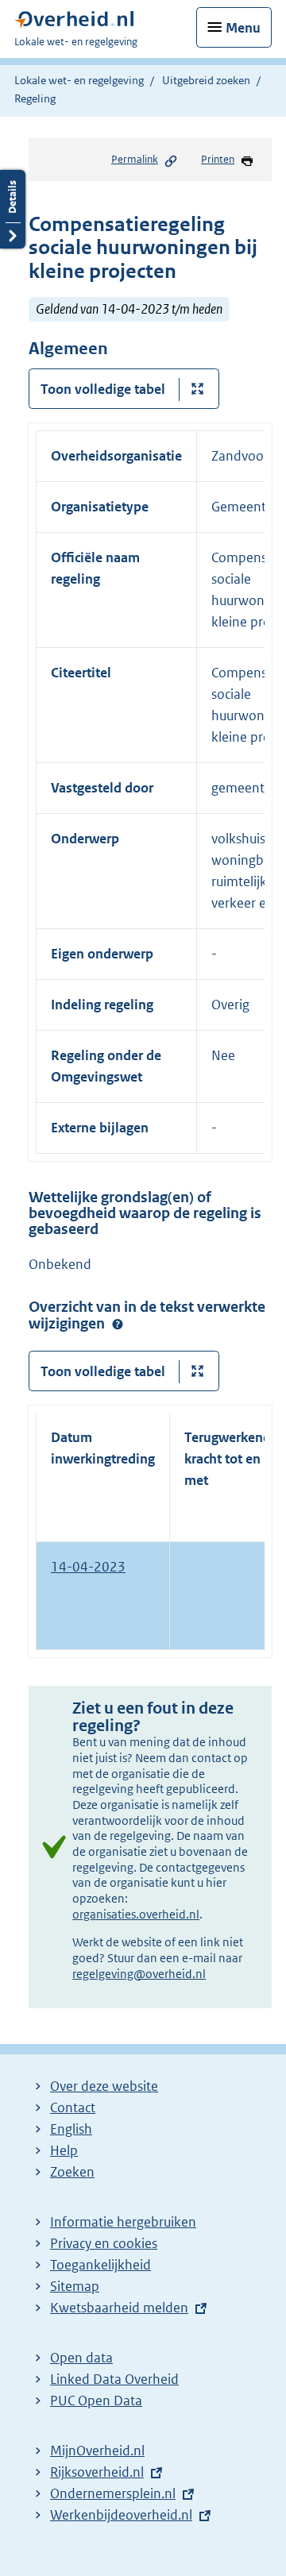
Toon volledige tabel (103, 389)
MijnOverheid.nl (97, 2451)
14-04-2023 (88, 1567)
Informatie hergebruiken (123, 2222)
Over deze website (104, 2086)
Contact (73, 2107)
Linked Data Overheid (114, 2379)
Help (64, 2150)
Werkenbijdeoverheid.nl (121, 2515)
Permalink (135, 159)
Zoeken (72, 2172)
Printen (218, 159)
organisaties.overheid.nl (136, 1914)
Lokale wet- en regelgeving (79, 80)
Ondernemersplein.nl (113, 2493)
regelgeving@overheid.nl (139, 1974)
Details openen (13, 209)
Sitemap (75, 2286)
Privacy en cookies (104, 2243)
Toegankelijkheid (100, 2265)
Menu (243, 28)
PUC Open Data (96, 2401)
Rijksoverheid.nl (97, 2472)
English (71, 2129)
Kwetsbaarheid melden (119, 2308)
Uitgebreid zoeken (206, 80)
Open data (81, 2358)
